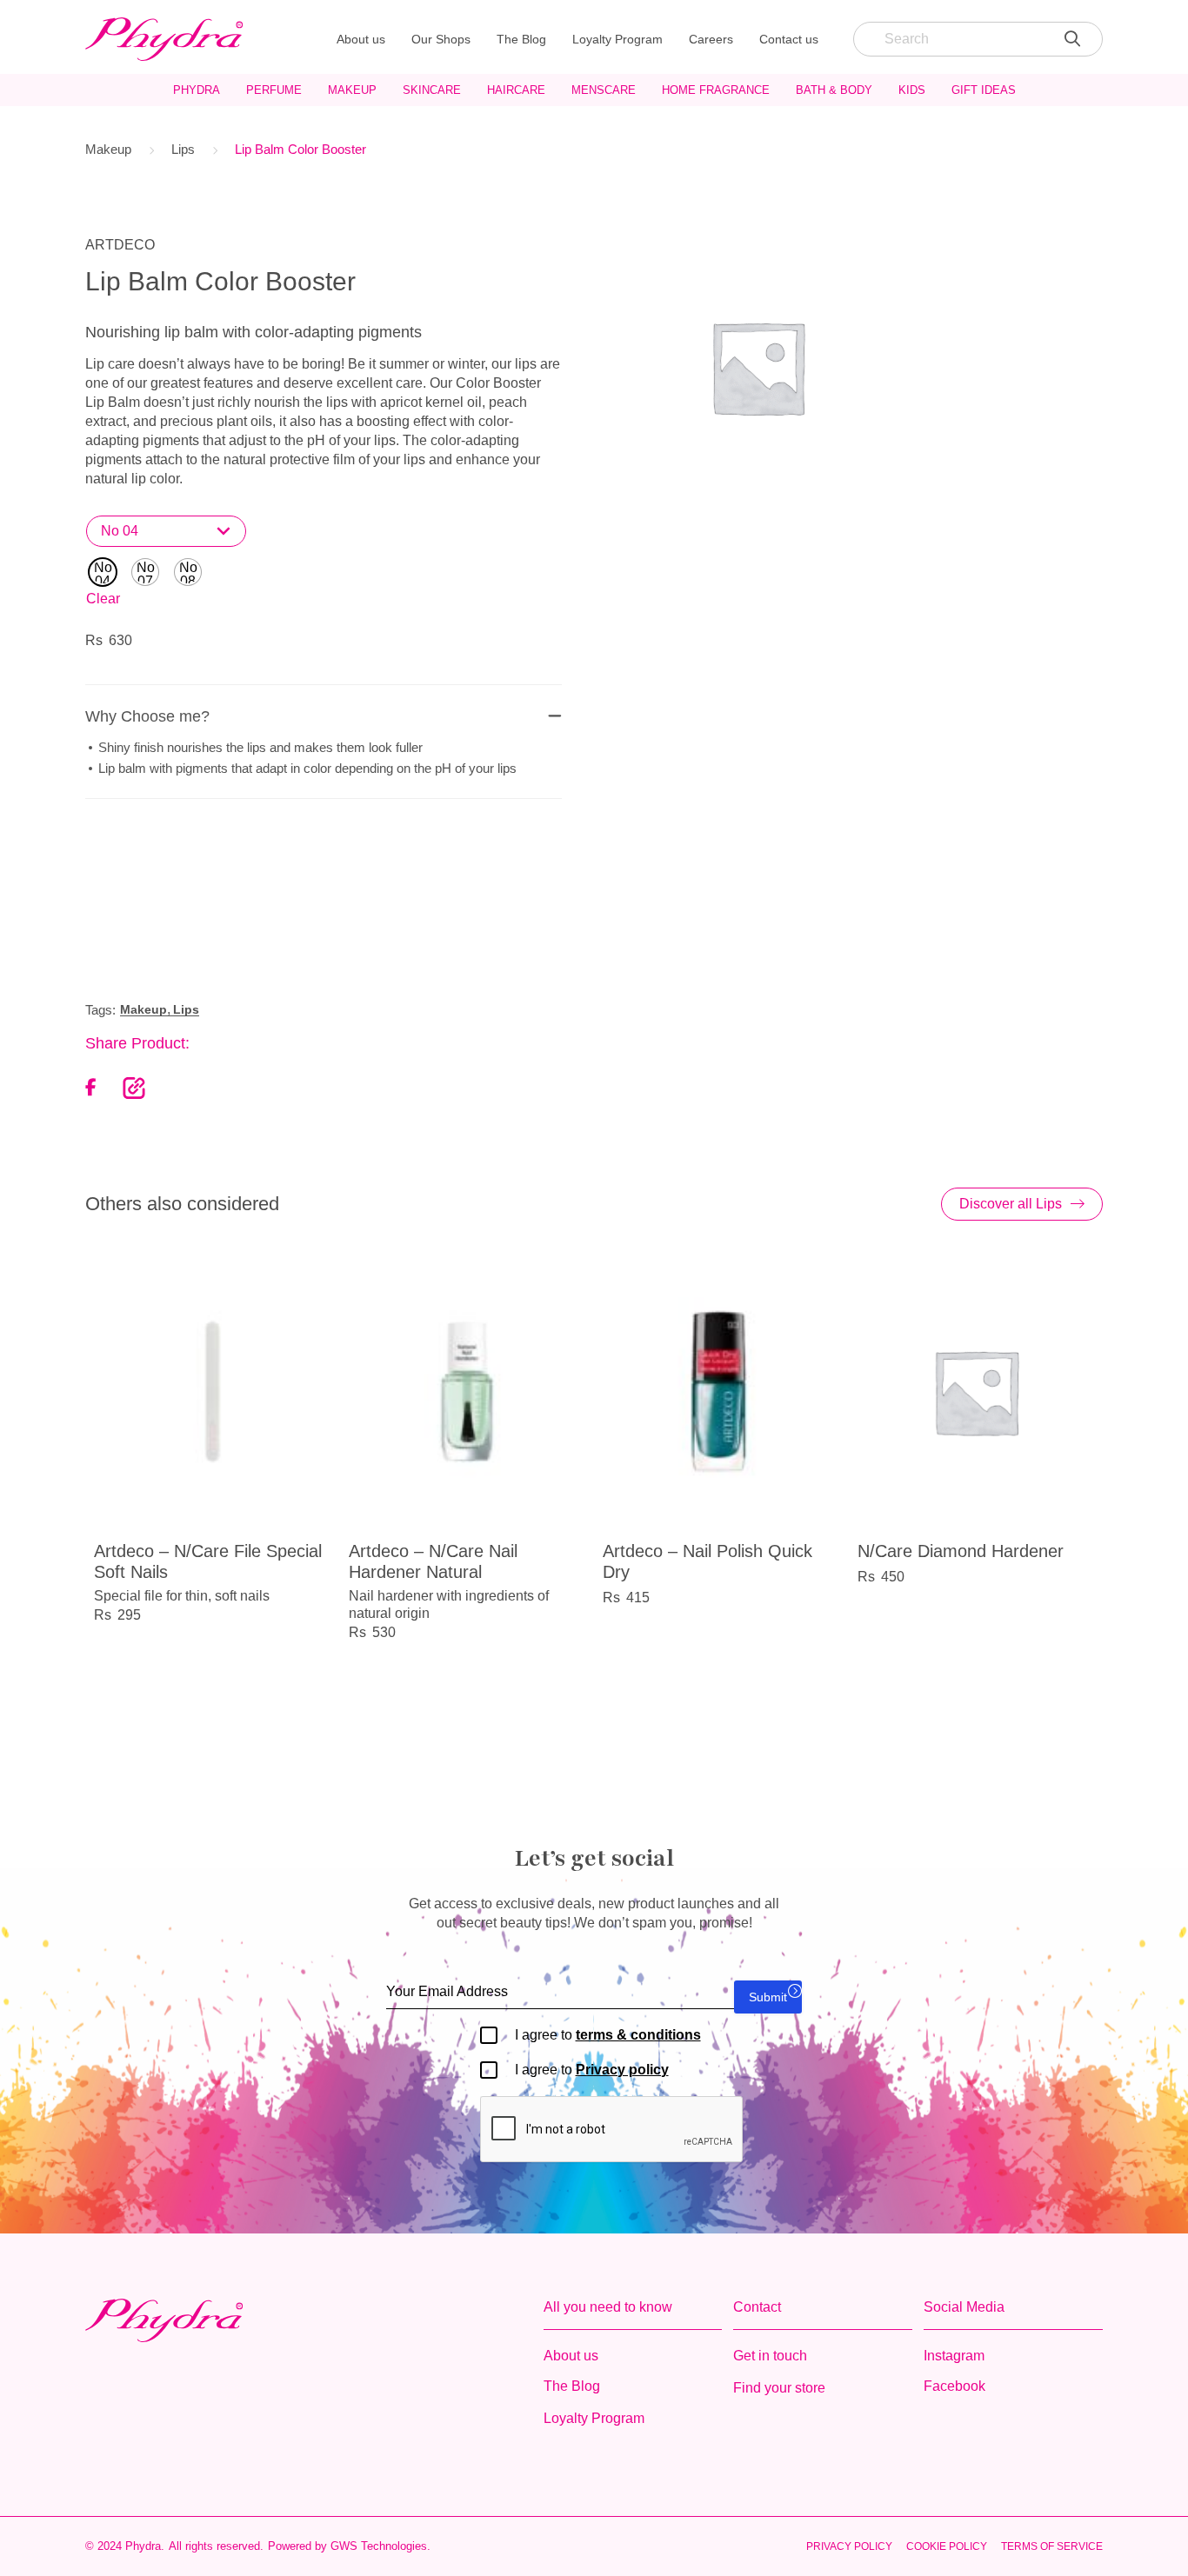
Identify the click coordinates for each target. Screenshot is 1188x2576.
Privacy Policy (849, 2546)
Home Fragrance (716, 90)
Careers (711, 39)
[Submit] (1072, 39)
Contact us (789, 39)
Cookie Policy (947, 2546)
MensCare (604, 90)
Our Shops (441, 39)
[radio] (103, 572)
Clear (103, 599)
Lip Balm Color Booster (300, 149)
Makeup (352, 90)
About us (361, 39)
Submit (768, 1997)
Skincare (432, 90)
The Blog (521, 39)
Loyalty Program (617, 39)
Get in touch (770, 2356)
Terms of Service (1052, 2546)
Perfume (274, 90)
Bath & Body (834, 90)
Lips (183, 149)
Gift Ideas (984, 90)
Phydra (197, 90)
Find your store (779, 2388)
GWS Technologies (379, 2546)
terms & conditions (638, 2035)
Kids (912, 90)
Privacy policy (622, 2070)
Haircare (516, 90)
